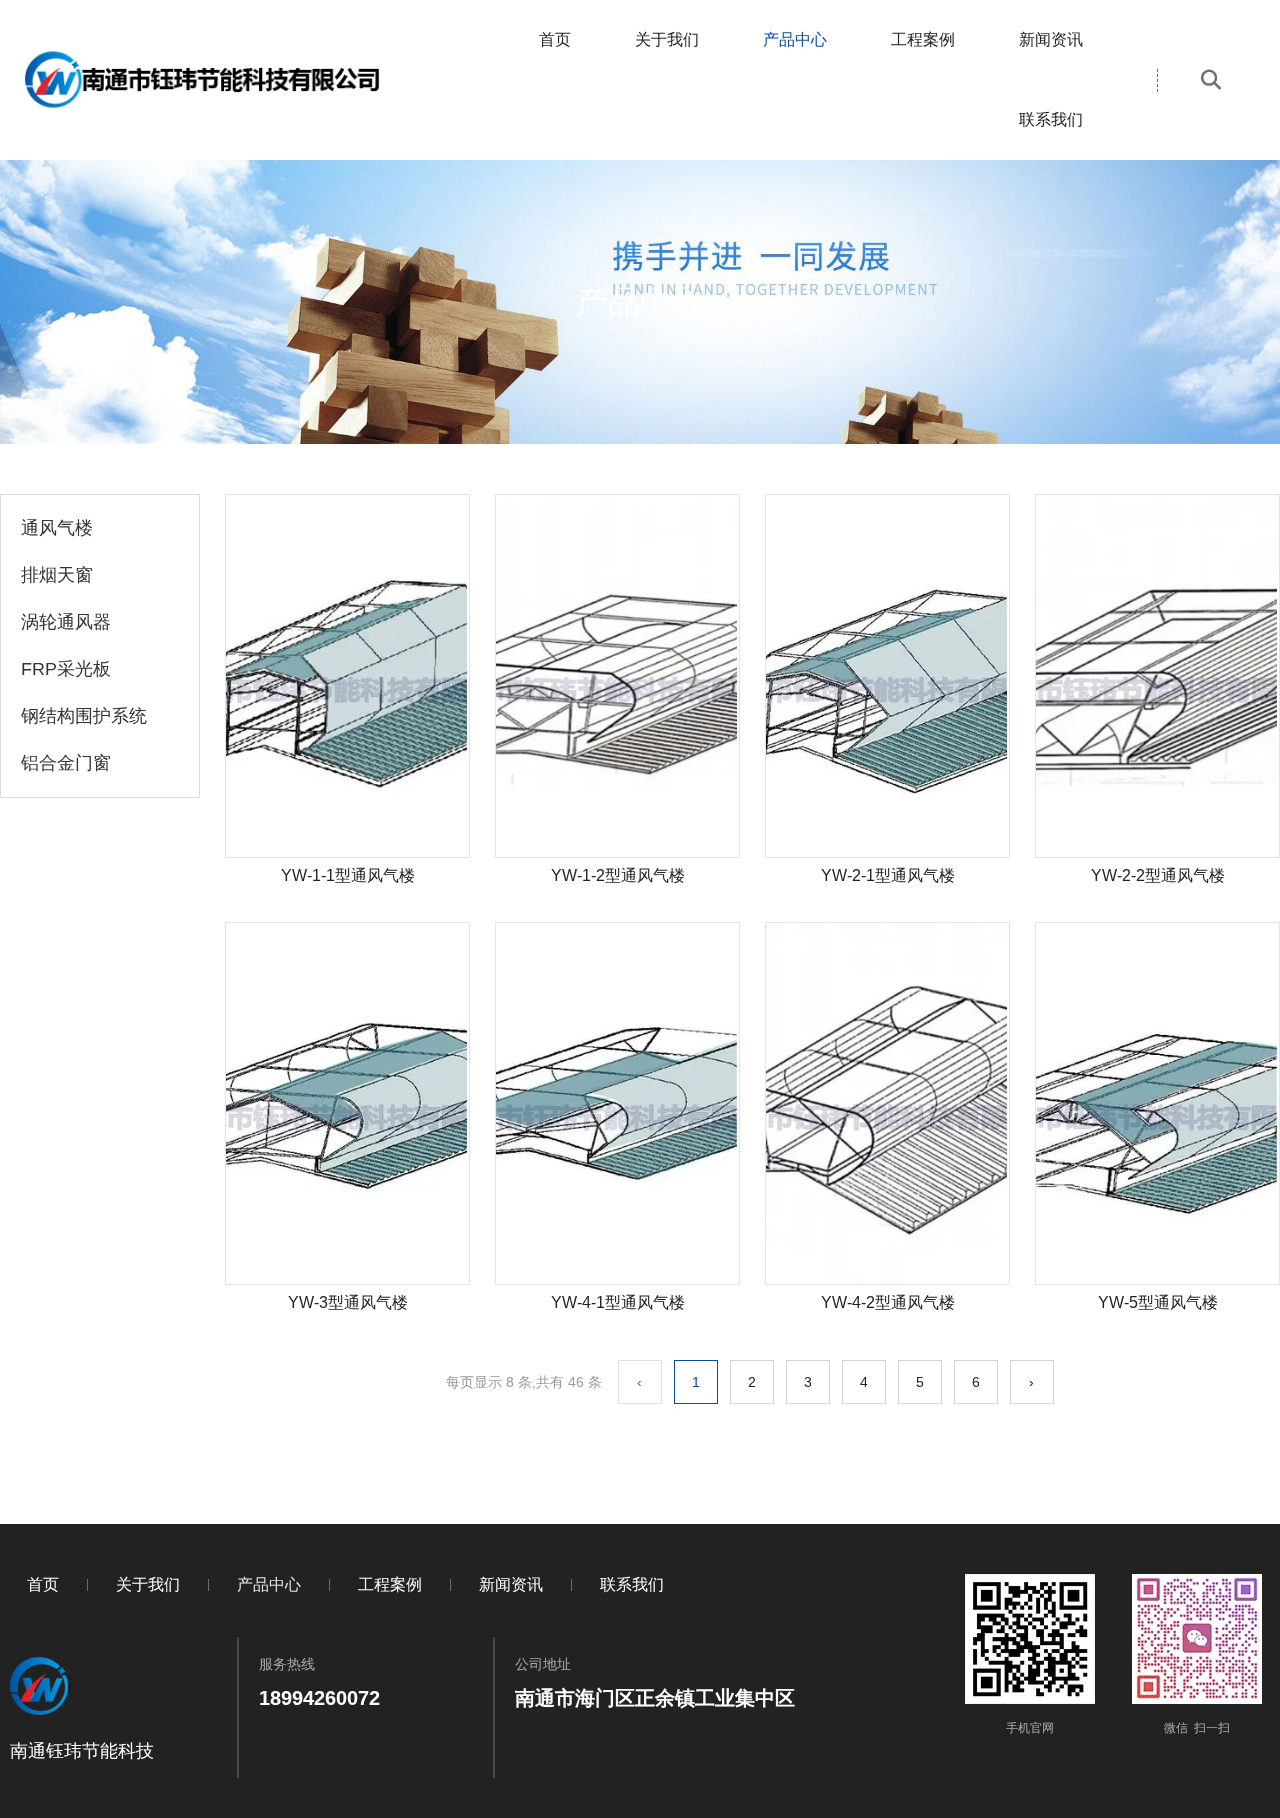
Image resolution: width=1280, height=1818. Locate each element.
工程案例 (923, 39)
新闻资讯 (1051, 39)
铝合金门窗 (66, 763)
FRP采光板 (66, 669)
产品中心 (795, 39)
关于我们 (667, 39)
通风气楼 (57, 528)
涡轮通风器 (66, 622)
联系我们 (1051, 119)
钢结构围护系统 (84, 716)
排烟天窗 (57, 575)
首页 (555, 39)
